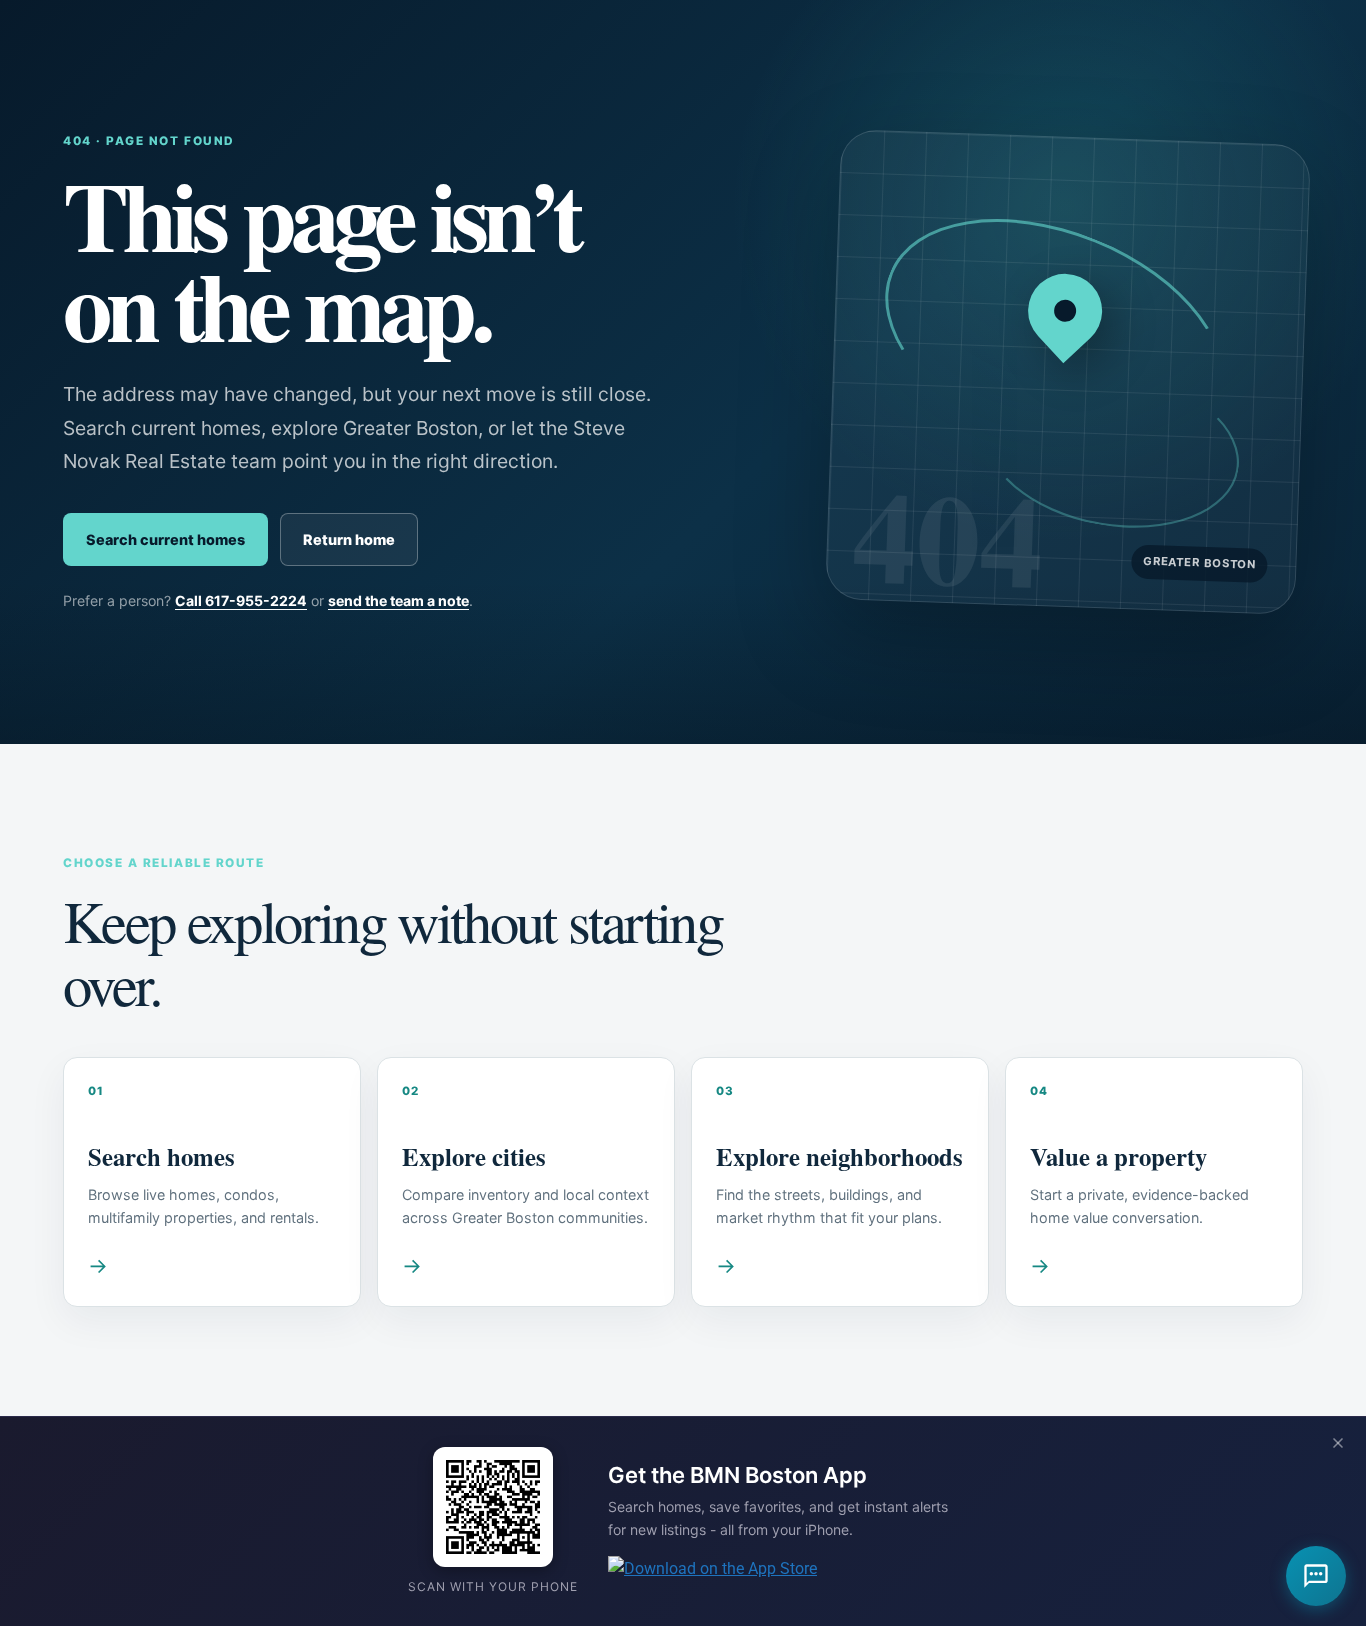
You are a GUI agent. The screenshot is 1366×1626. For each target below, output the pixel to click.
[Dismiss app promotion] (1338, 1444)
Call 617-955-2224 (241, 600)
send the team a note (398, 600)
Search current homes (165, 539)
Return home (349, 539)
